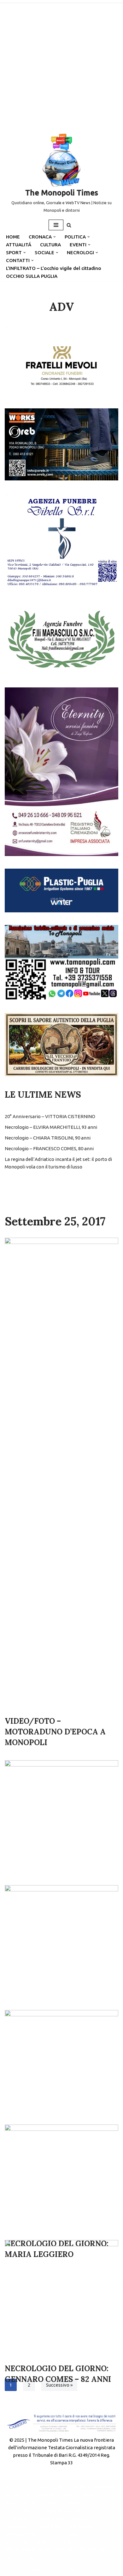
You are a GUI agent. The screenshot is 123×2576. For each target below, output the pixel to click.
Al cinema (17, 2518)
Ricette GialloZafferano (73, 2510)
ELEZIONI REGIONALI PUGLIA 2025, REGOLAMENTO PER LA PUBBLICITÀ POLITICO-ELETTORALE (59, 2549)
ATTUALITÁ (19, 245)
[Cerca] (69, 225)
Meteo (74, 2503)
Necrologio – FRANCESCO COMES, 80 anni (49, 1148)
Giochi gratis (50, 2518)
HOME (13, 237)
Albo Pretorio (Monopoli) (34, 2487)
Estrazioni (81, 2526)
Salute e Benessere (93, 2487)
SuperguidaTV (22, 2510)
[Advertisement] (61, 64)
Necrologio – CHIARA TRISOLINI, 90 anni (48, 1138)
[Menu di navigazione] (56, 225)
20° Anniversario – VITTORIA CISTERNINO (50, 1116)
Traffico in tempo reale (32, 2503)
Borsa (12, 2495)
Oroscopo (17, 2526)
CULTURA (50, 245)
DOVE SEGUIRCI (63, 2534)
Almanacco (49, 2526)
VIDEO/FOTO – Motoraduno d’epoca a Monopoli (55, 1732)
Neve (35, 2570)
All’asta (90, 2495)
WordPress (83, 2570)
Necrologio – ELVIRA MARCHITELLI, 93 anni (51, 1127)
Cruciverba (85, 2518)
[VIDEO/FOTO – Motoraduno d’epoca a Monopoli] (61, 1474)
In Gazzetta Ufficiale (50, 2495)
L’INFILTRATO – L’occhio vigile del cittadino (54, 268)
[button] (55, 237)
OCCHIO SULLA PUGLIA (32, 276)
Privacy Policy (21, 2534)
